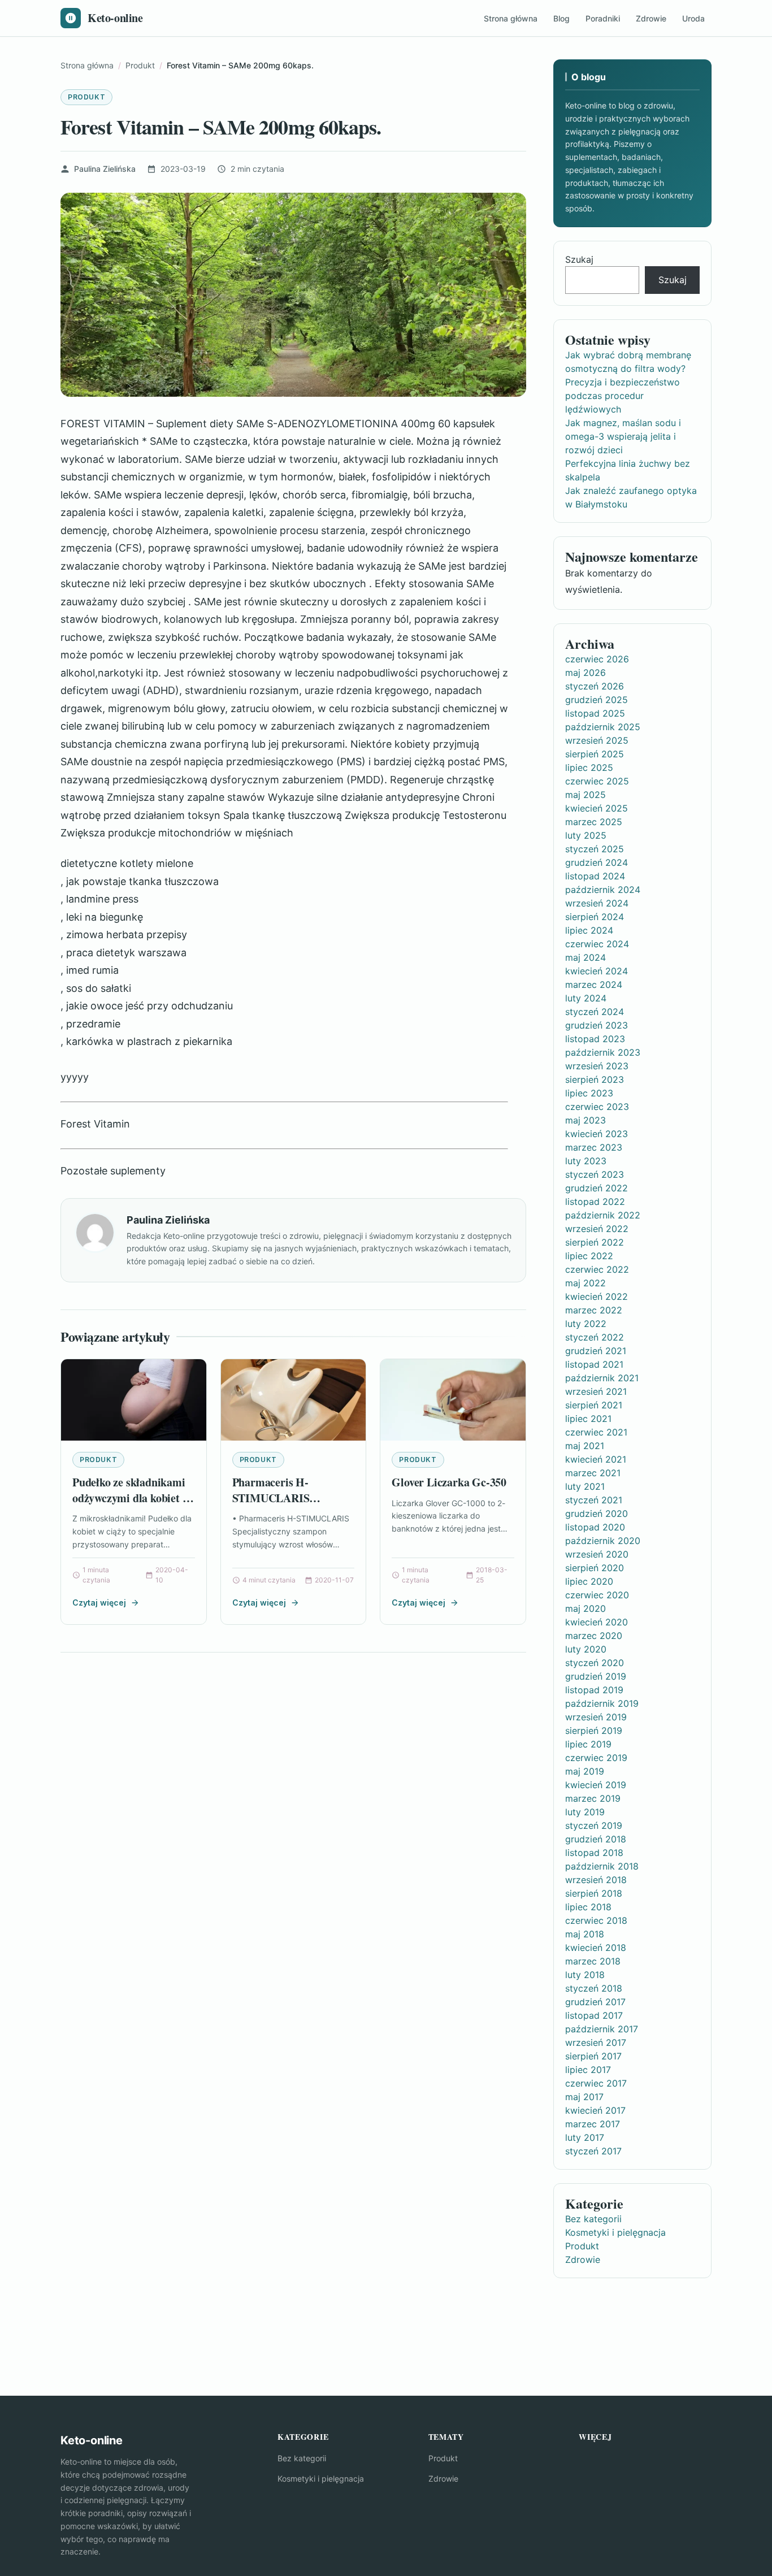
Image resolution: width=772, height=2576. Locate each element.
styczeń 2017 (593, 2151)
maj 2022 (585, 1283)
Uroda (693, 18)
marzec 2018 (593, 1961)
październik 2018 (602, 1866)
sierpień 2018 (594, 1893)
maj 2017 (584, 2097)
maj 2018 (585, 1934)
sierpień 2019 (594, 1731)
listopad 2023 (595, 1039)
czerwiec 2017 (596, 2083)
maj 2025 (585, 795)
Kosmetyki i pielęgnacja (615, 2232)
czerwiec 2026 (597, 659)
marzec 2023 (594, 1147)
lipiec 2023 (589, 1093)
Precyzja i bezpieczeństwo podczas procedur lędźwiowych (623, 396)
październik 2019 (602, 1703)
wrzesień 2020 (597, 1554)
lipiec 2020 (589, 1581)
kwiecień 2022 (597, 1296)
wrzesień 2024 (597, 903)
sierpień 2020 (595, 1568)
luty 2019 (585, 1812)
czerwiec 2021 (596, 1432)
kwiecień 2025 (597, 808)
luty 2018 (585, 1975)
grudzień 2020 (597, 1513)
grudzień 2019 (596, 1676)
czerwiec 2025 (597, 781)
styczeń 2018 (594, 1988)
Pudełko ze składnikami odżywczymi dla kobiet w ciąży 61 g (131, 1498)
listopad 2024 (595, 876)
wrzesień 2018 (596, 1880)
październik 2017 (602, 2029)
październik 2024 (603, 890)
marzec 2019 (593, 1798)
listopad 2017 (594, 2015)
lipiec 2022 (589, 1256)
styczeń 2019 (594, 1825)
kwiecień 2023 (597, 1134)
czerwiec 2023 (597, 1107)
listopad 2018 (594, 1853)
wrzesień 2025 (597, 740)
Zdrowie (651, 18)
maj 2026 (585, 673)
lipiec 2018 (588, 1907)
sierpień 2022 (595, 1242)
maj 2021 (585, 1446)
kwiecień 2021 (596, 1459)
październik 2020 (603, 1541)
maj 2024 (585, 957)
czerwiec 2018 (596, 1920)
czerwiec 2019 (596, 1758)
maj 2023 (585, 1120)
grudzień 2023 (597, 1025)
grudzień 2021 (596, 1351)
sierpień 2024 (595, 917)
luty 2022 (586, 1324)
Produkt (86, 97)
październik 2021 (602, 1378)
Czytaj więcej (99, 1603)
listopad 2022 (595, 1202)
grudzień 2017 (595, 2002)
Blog (561, 18)
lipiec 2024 (589, 930)
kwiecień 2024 (597, 971)
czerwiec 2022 (597, 1269)
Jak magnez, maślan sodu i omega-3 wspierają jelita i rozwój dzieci (623, 436)
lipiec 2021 (588, 1419)
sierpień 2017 (593, 2056)
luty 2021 (585, 1486)
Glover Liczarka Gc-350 (449, 1482)
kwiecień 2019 (596, 1785)
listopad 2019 (594, 1690)
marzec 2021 (593, 1473)
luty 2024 (586, 998)
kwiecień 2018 (596, 1948)
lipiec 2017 (588, 2070)
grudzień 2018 (596, 1839)
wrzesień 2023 (597, 1066)
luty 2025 (586, 835)
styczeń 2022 (595, 1337)
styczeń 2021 (594, 1500)
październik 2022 (603, 1215)
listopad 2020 (595, 1527)
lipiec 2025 (589, 767)
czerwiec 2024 (597, 944)
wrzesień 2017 (596, 2042)
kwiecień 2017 (595, 2110)
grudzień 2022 (597, 1188)
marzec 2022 (594, 1310)
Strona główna (511, 18)
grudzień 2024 (597, 862)
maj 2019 (585, 1771)
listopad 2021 (594, 1364)
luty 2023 (586, 1161)
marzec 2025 (594, 822)
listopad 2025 (595, 713)
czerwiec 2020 (597, 1595)
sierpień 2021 (594, 1405)
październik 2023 (603, 1052)
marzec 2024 (594, 985)
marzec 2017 (593, 2124)
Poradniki (603, 18)
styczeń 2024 (595, 1012)
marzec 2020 (594, 1636)
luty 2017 (585, 2137)
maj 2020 (585, 1608)
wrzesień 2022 (597, 1229)
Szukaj (579, 259)
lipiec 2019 (588, 1744)
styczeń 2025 (595, 849)
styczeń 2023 (595, 1174)
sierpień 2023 (595, 1079)
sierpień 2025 (595, 754)
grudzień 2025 (597, 700)
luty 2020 (586, 1649)
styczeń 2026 (595, 686)
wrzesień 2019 (596, 1717)
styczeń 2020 (595, 1663)
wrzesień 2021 (596, 1391)
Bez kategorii (593, 2219)
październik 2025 (603, 727)
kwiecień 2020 (597, 1622)
